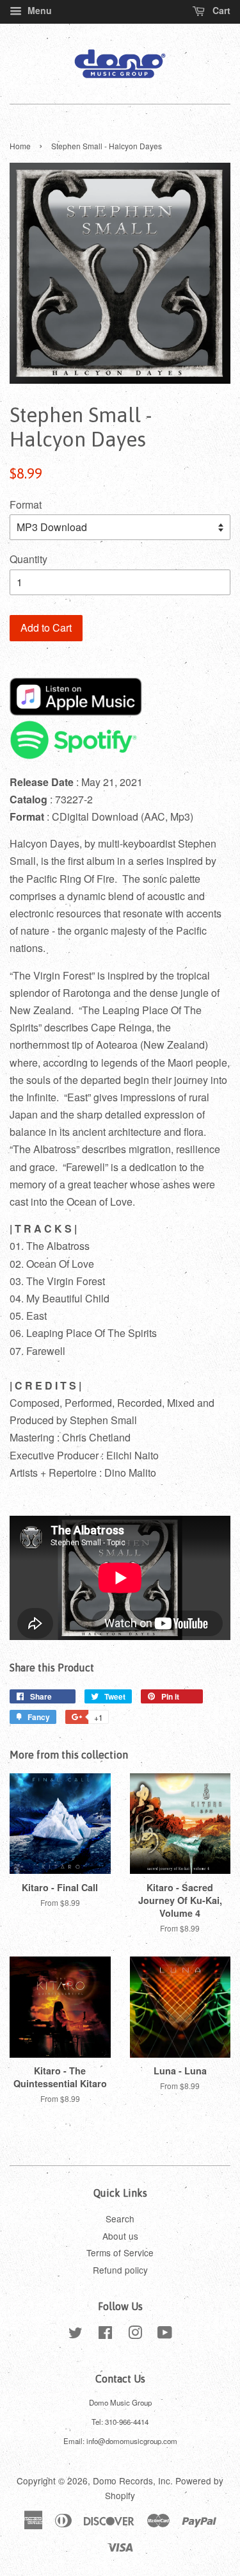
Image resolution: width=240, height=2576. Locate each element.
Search (120, 2219)
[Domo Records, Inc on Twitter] (76, 2334)
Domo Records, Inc (132, 2481)
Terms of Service (120, 2252)
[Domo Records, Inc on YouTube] (165, 2334)
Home (20, 146)
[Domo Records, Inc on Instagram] (135, 2334)
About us (120, 2236)
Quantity (28, 559)
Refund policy (120, 2270)
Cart (220, 10)
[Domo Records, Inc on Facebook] (105, 2334)
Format (26, 505)
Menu (38, 10)
